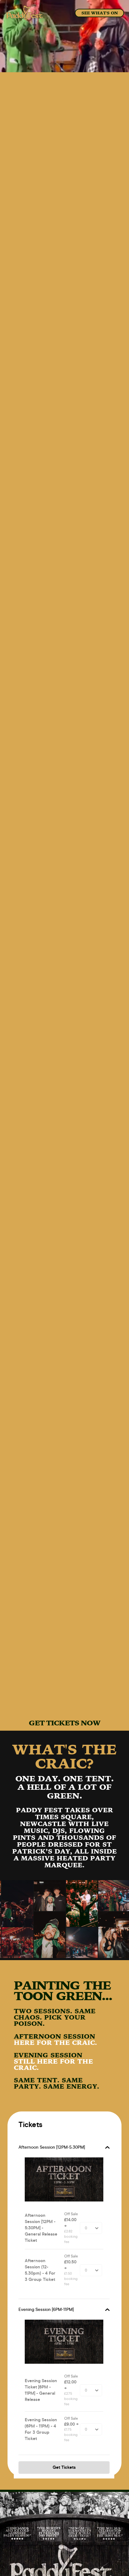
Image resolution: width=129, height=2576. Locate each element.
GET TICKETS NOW (64, 1723)
